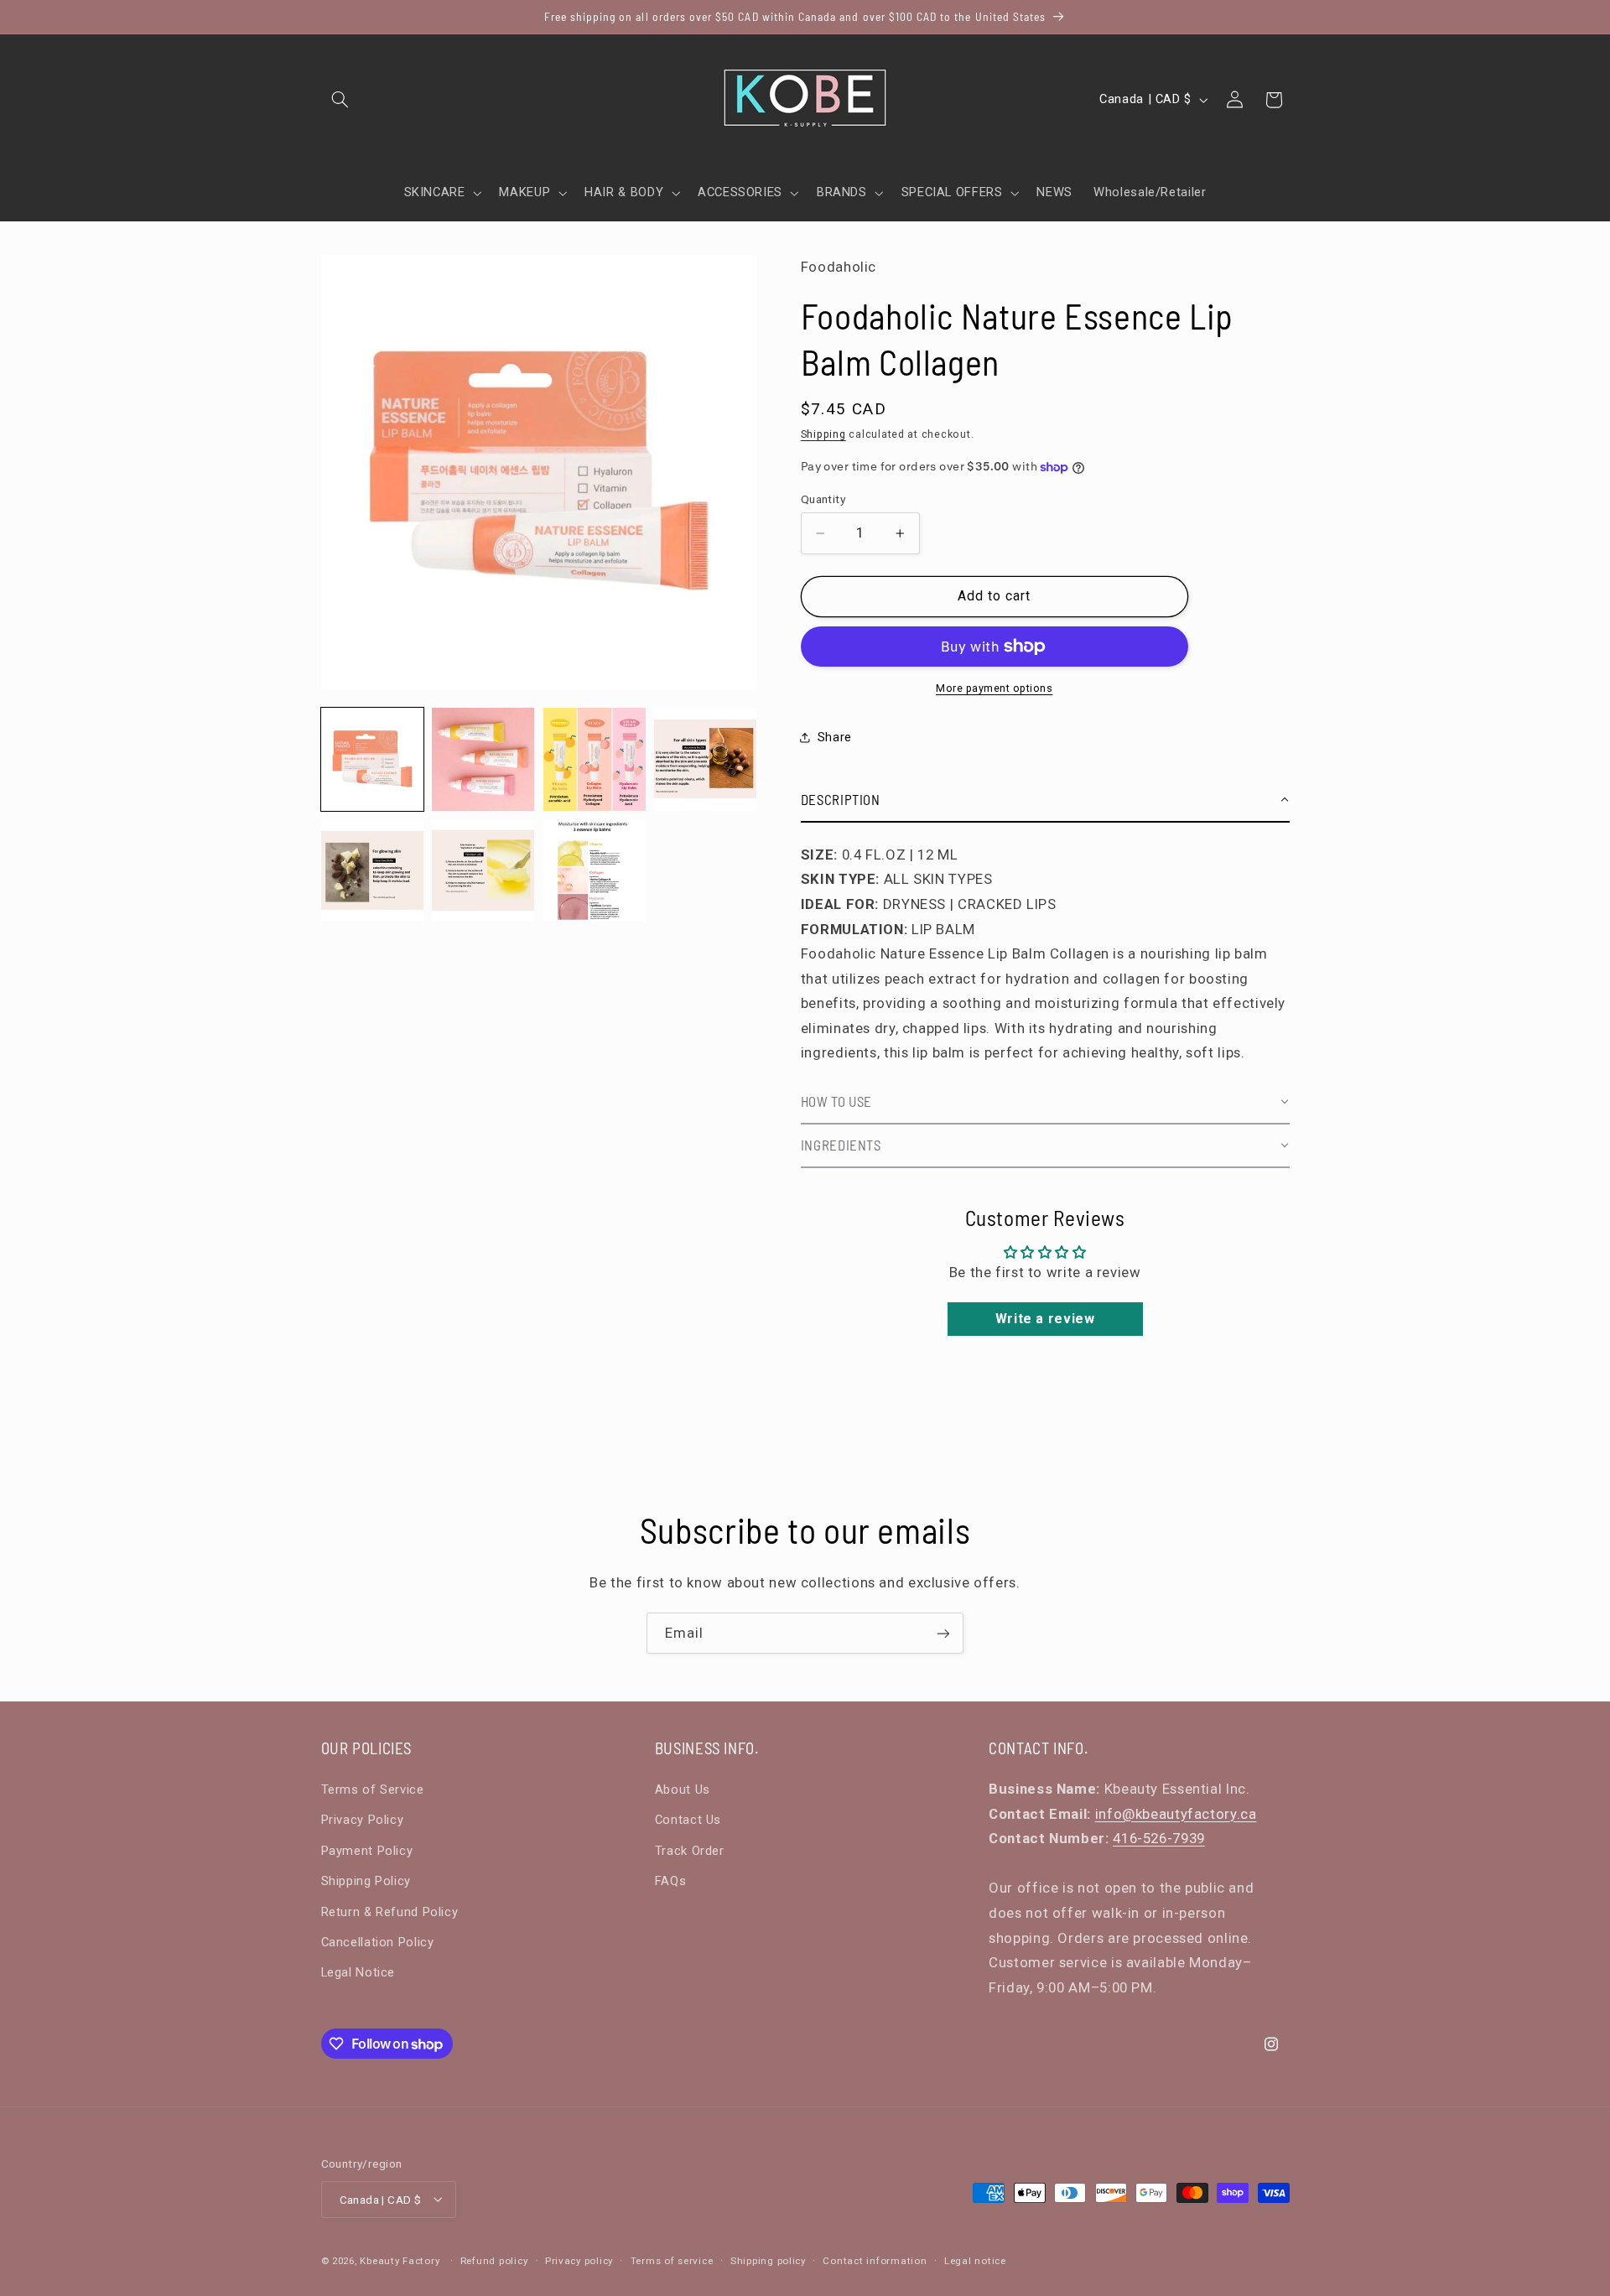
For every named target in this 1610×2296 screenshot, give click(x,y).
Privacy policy (579, 2260)
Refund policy (494, 2260)
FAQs (671, 1880)
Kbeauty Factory (400, 2260)
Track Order (690, 1850)
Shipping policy (768, 2260)
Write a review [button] (1045, 1319)
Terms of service (672, 2260)
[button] (340, 100)
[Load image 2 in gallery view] (483, 759)
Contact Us (688, 1820)
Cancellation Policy (378, 1941)
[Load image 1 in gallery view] (372, 759)
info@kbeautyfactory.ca (1176, 1813)
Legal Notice (358, 1972)
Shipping (823, 434)
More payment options (995, 688)
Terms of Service (373, 1789)
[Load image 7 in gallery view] (595, 870)
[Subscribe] (943, 1633)
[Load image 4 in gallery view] (705, 759)
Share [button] (835, 737)
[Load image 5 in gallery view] (372, 870)
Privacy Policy (363, 1820)
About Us (683, 1789)
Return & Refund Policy (390, 1911)
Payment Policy (367, 1850)
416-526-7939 (1159, 1837)
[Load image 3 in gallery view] (595, 759)
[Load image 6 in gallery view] (483, 870)
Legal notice (975, 2260)
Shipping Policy (366, 1880)
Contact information (875, 2260)
